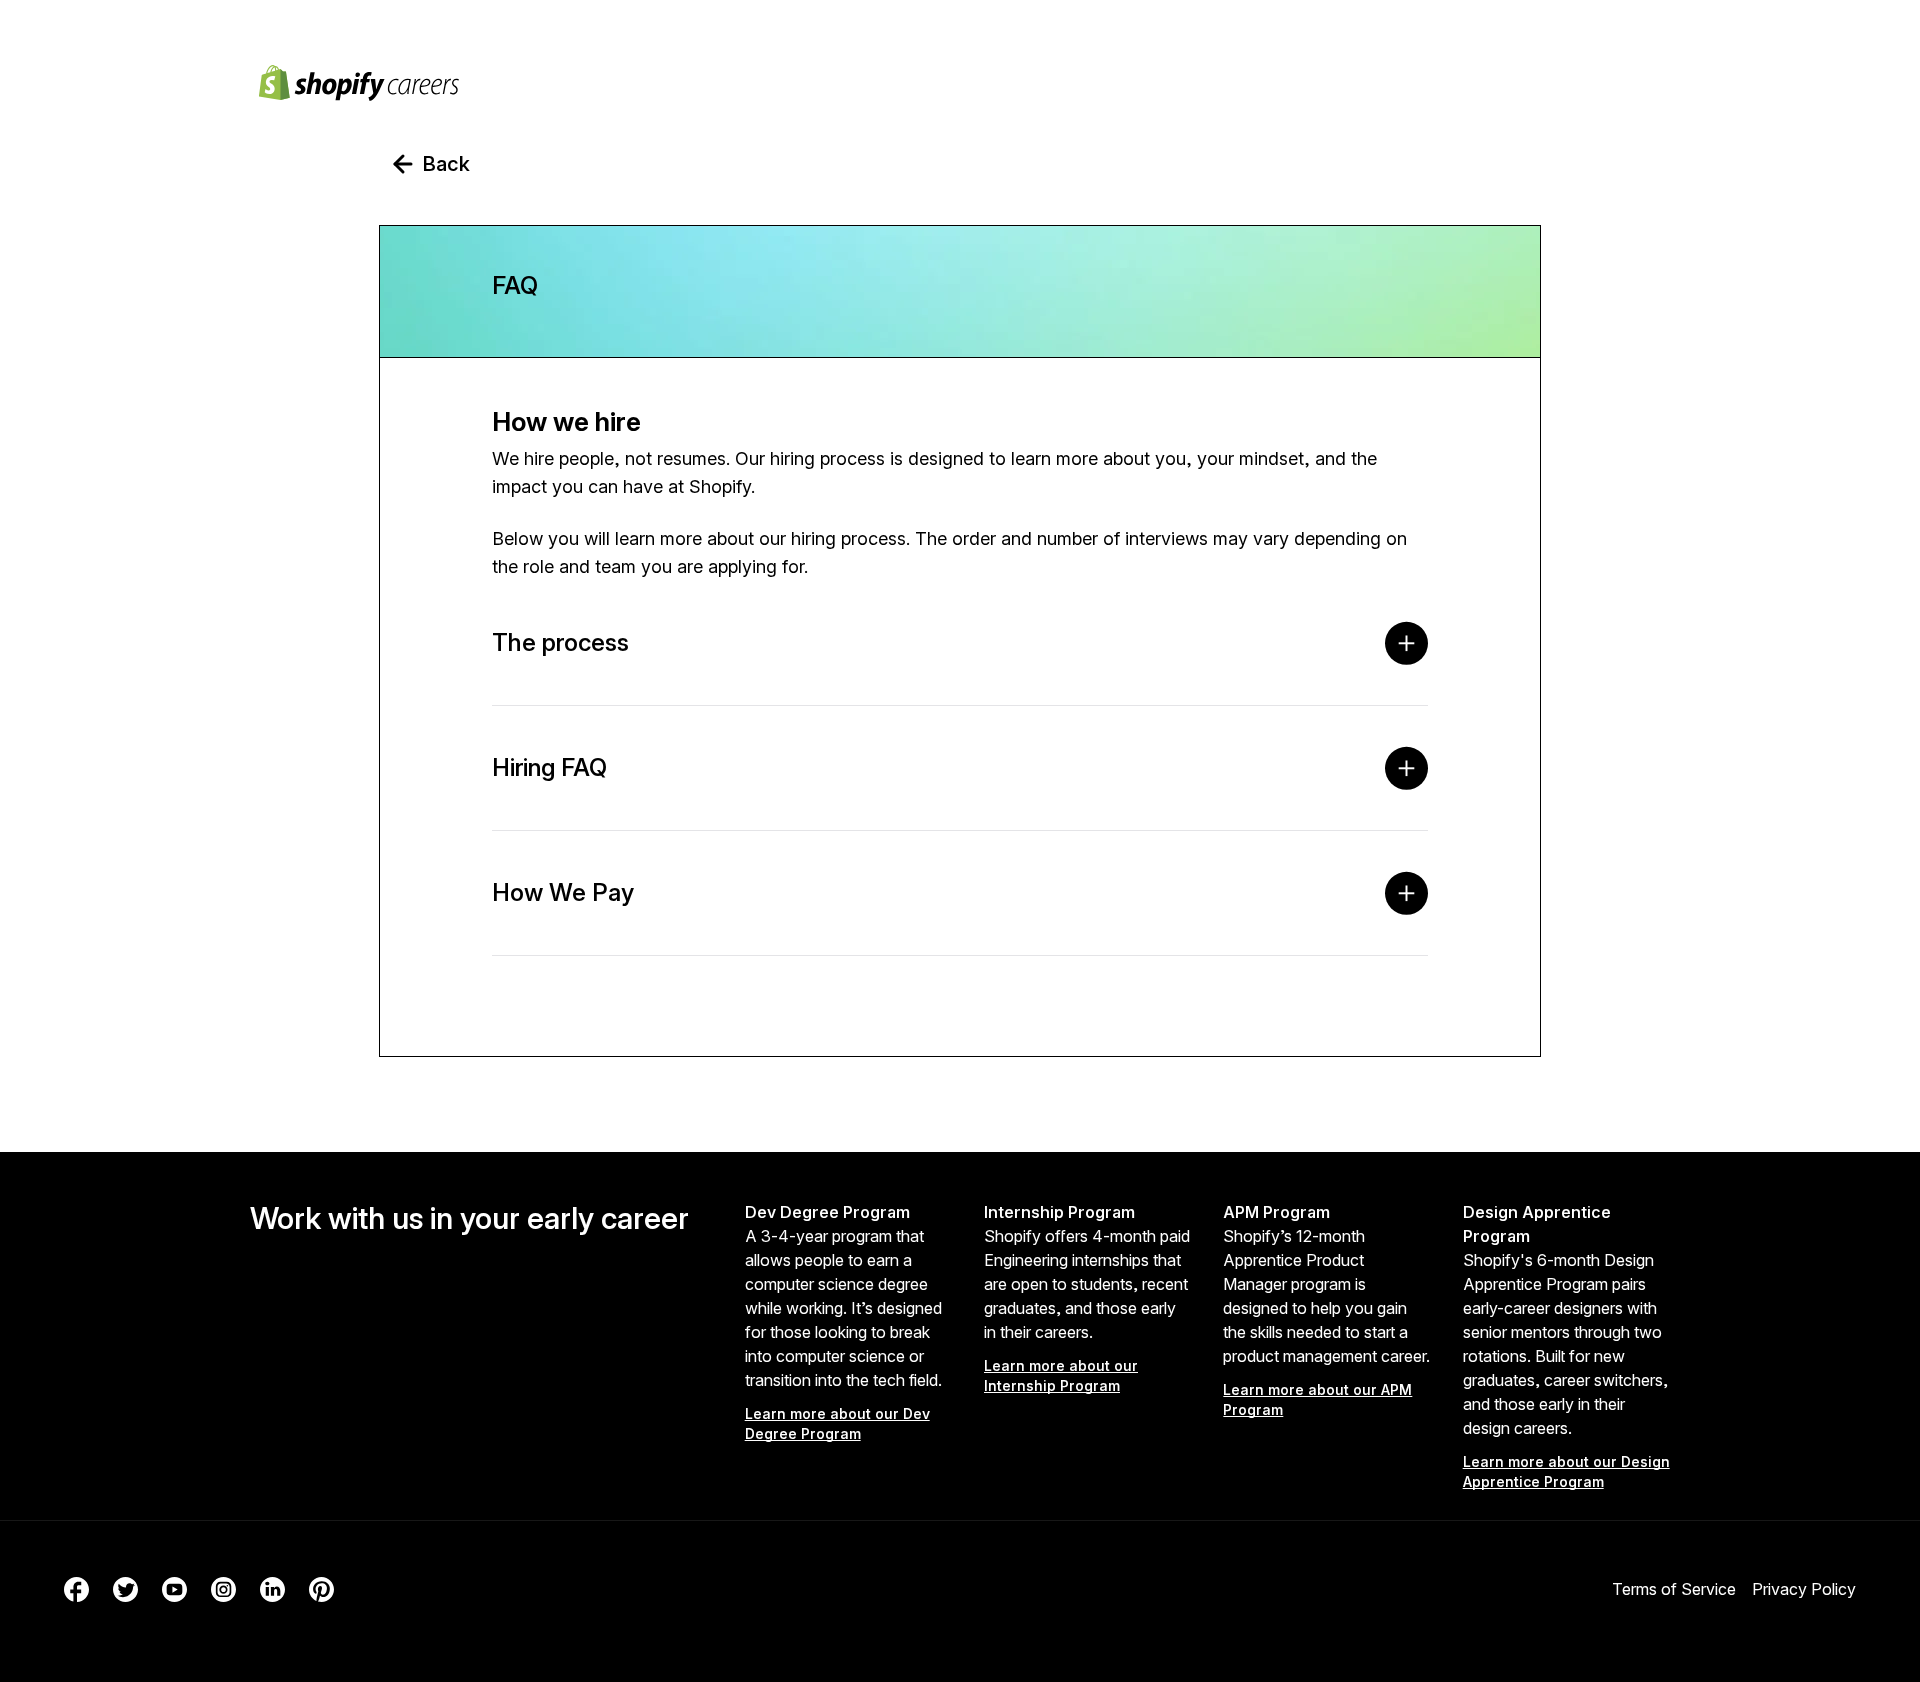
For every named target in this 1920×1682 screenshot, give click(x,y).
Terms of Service (1674, 1589)
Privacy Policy (1804, 1589)
